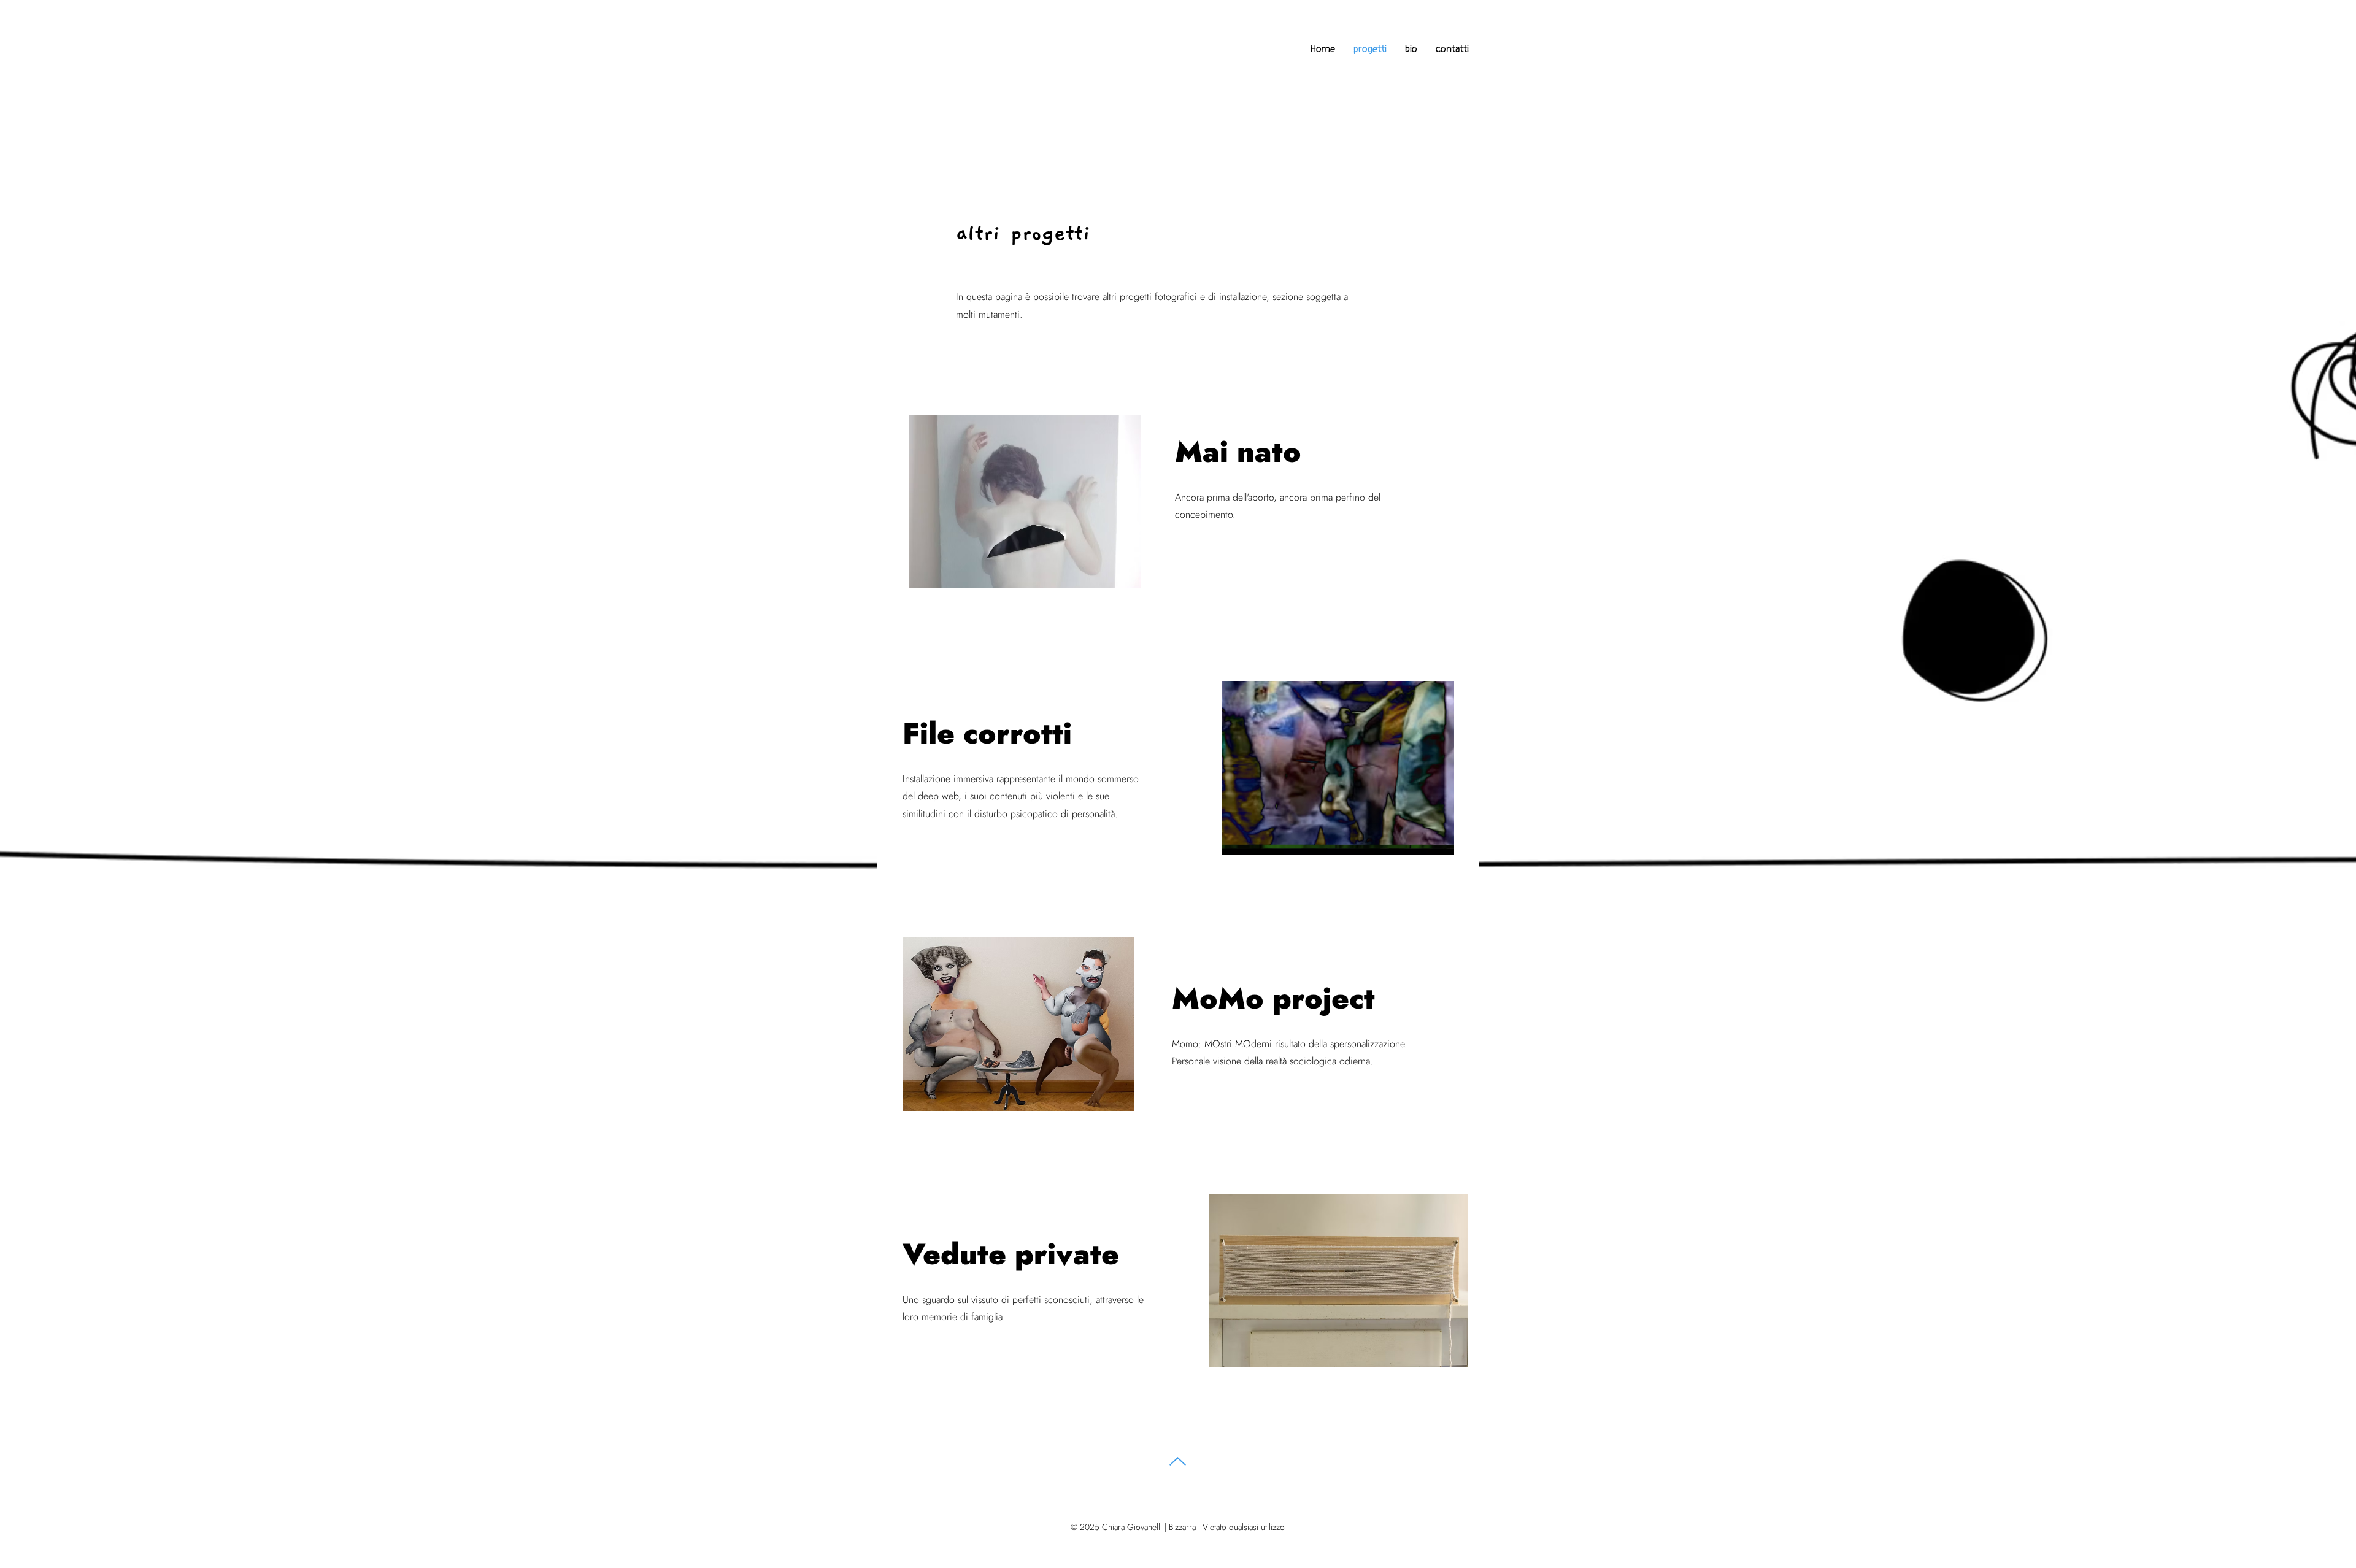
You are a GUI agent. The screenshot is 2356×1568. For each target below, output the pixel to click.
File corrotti (987, 733)
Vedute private (1011, 1254)
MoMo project (1273, 998)
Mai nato (1238, 452)
